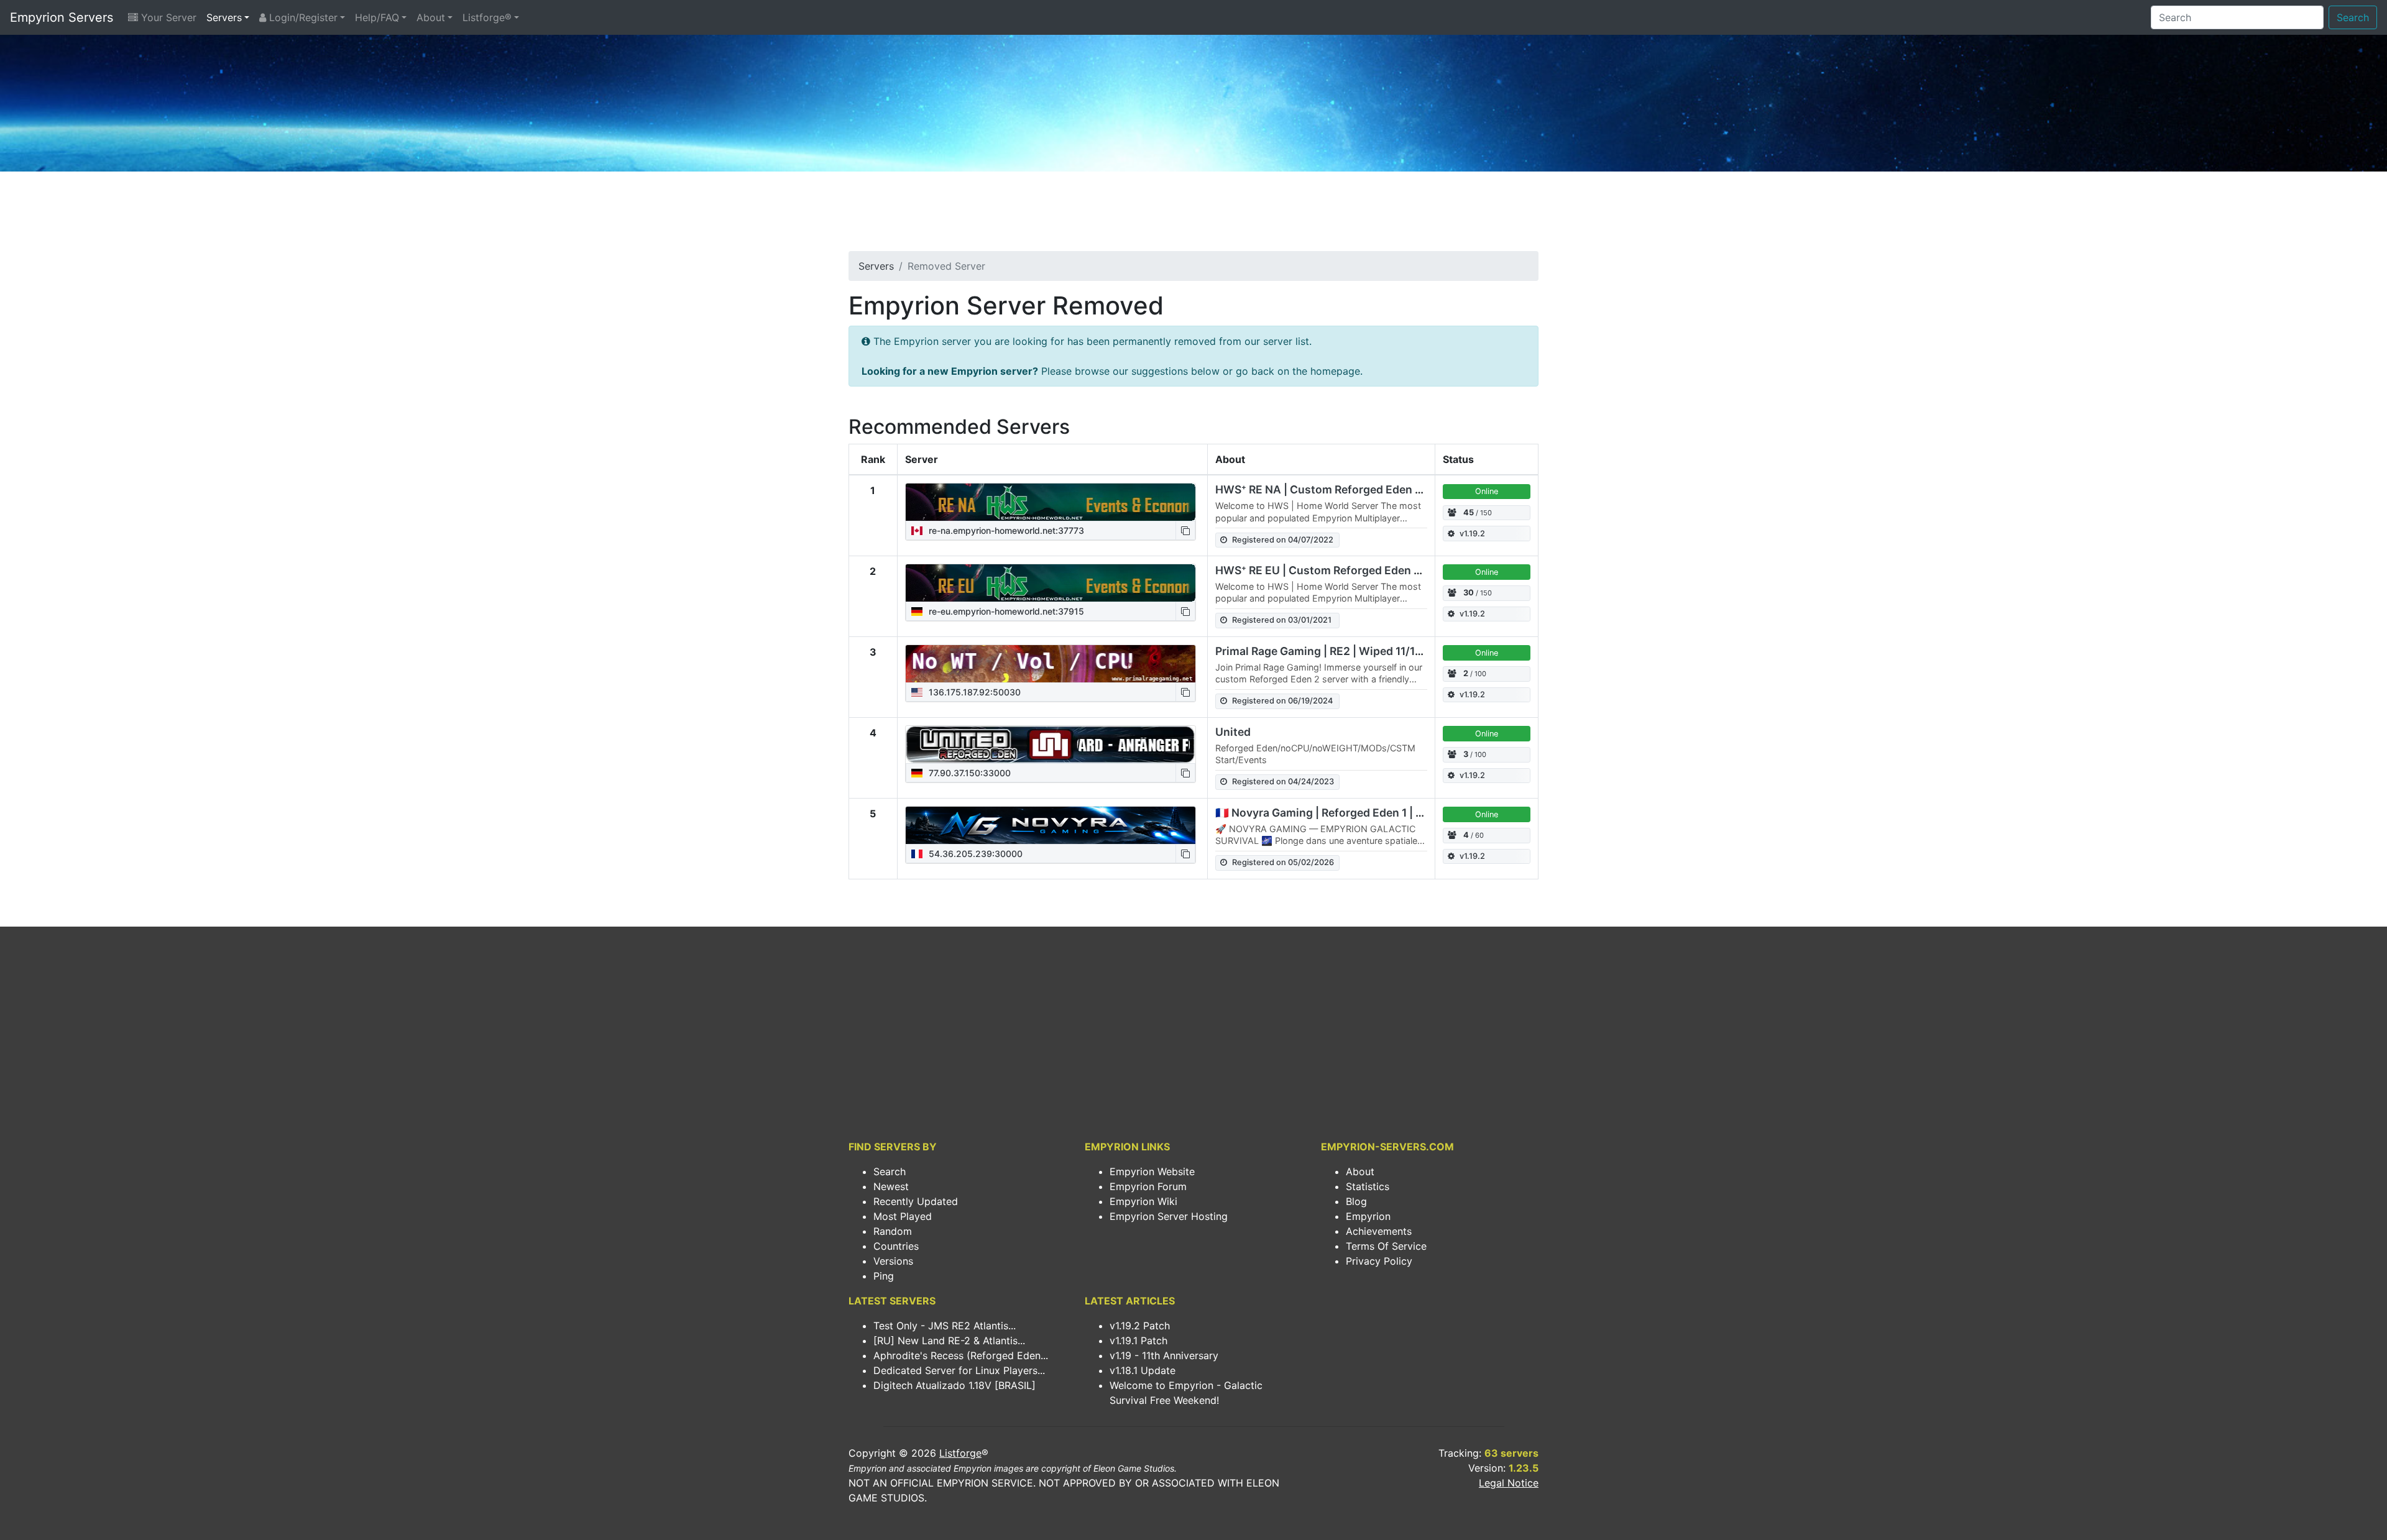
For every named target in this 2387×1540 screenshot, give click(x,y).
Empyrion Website (1152, 1171)
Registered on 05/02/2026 (1283, 862)
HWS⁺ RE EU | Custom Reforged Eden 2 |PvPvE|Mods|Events (1374, 570)
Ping (884, 1276)
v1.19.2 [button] (1472, 534)
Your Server (167, 17)
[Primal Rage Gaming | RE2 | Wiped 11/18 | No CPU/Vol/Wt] (1051, 664)
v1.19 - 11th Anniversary (1164, 1355)
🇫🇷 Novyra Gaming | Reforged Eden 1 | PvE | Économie (1356, 813)
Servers (224, 17)
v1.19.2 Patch (1140, 1326)
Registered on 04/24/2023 (1283, 781)
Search (2353, 17)
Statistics (1368, 1186)
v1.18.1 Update (1143, 1370)
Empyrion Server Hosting (1169, 1216)
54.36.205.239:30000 (974, 854)
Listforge (960, 1453)
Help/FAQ (377, 17)
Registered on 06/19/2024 (1282, 701)
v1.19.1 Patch (1138, 1341)
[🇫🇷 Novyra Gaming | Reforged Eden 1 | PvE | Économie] (1051, 825)
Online (1487, 491)
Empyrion (1368, 1216)
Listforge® (487, 17)
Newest (891, 1186)
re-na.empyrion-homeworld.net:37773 (1005, 530)
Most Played (903, 1216)
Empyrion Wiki (1143, 1201)
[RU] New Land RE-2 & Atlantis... (949, 1341)
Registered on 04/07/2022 (1283, 540)
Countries (896, 1246)
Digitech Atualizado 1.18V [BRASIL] (954, 1385)
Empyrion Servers (62, 17)
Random (893, 1231)
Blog (1356, 1201)
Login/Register (302, 17)
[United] (1051, 745)
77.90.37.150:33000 (968, 773)
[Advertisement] (1193, 215)
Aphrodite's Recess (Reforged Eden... (961, 1355)
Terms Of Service (1386, 1246)
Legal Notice (1509, 1483)
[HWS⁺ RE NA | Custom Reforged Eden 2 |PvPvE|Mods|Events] (1051, 502)
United (1233, 732)
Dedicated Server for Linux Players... (959, 1370)
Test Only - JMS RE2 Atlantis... (945, 1326)
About (431, 17)
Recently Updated (916, 1201)
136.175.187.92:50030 (973, 692)
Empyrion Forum (1148, 1186)
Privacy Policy (1379, 1261)
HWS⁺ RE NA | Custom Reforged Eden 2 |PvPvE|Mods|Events (1375, 489)
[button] (1185, 530)
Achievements (1379, 1231)
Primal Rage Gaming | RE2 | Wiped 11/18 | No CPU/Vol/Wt (1364, 651)
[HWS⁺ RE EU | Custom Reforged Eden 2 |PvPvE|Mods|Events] (1051, 583)
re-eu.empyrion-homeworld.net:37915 (1005, 611)
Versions (893, 1261)
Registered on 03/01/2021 (1282, 620)
